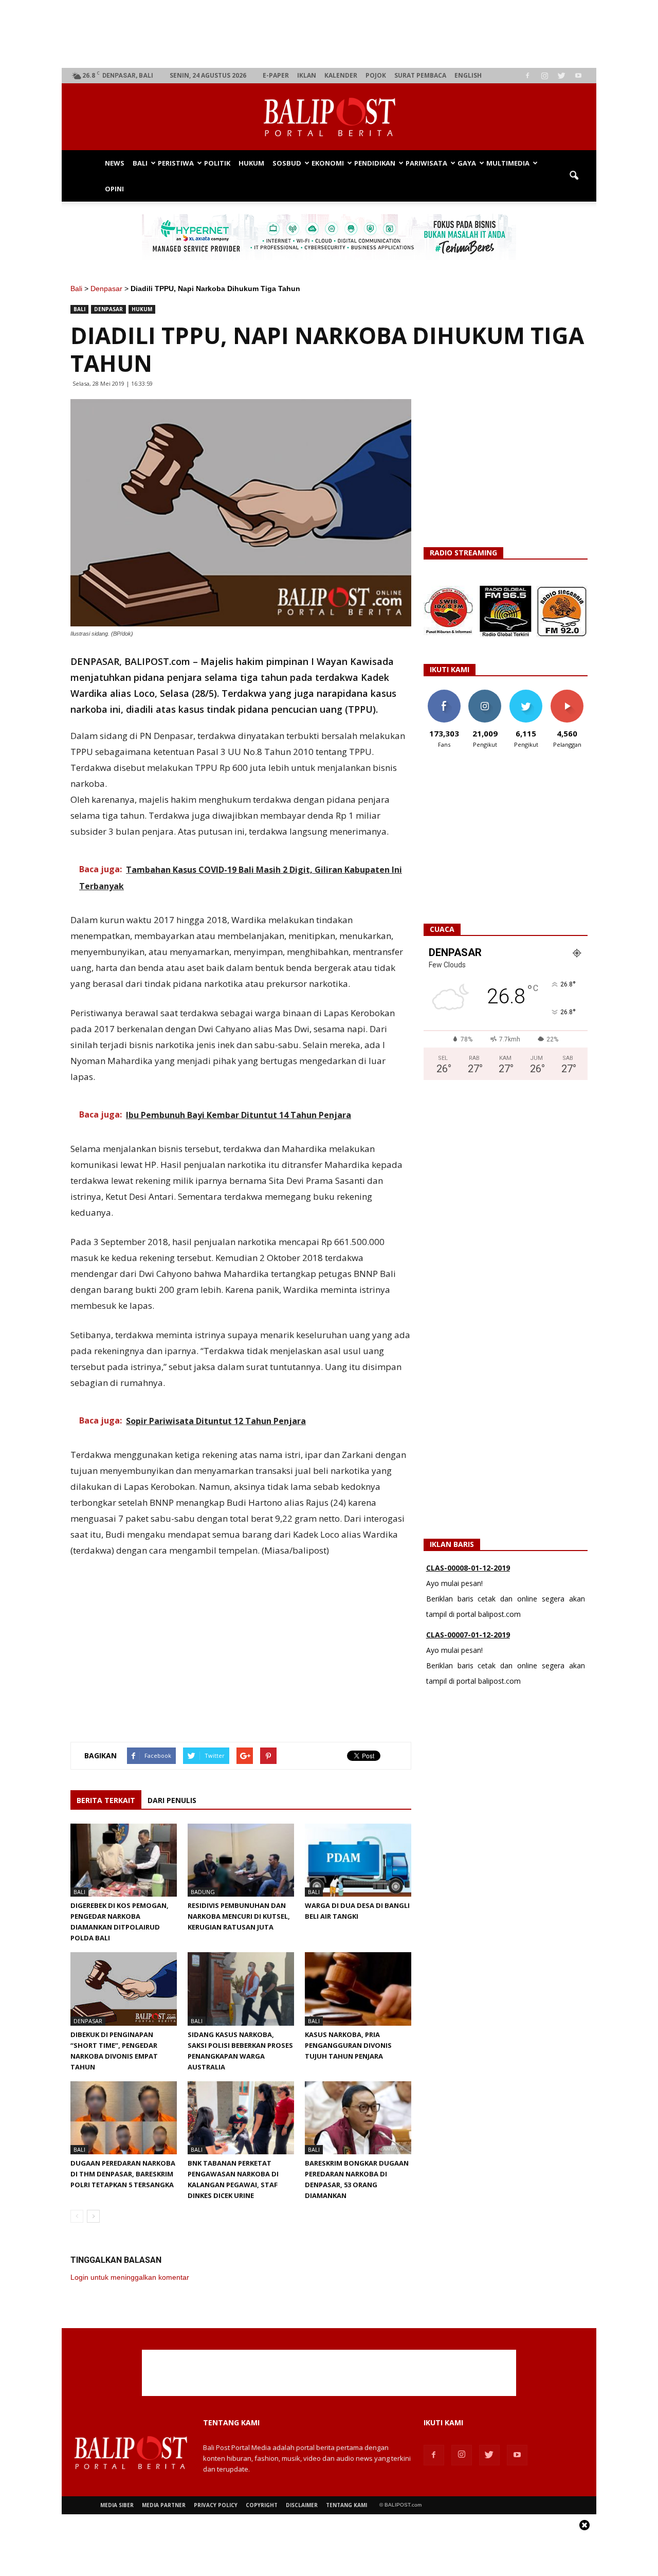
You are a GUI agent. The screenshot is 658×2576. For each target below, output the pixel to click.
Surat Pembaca (420, 75)
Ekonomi (328, 163)
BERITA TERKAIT (106, 1800)
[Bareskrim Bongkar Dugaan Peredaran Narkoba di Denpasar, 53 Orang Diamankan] (358, 2118)
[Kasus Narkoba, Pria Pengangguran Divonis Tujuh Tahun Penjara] (358, 1989)
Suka (444, 693)
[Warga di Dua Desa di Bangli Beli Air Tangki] (358, 1860)
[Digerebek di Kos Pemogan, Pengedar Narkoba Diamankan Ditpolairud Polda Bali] (124, 1860)
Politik (217, 163)
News (115, 163)
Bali (140, 163)
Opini (114, 189)
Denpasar (106, 289)
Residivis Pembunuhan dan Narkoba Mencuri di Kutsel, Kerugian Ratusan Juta (239, 1916)
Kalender (341, 75)
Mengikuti (485, 693)
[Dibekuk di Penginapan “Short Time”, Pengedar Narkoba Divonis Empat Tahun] (124, 1989)
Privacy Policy (216, 2505)
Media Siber (117, 2505)
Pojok (376, 75)
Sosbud (287, 163)
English (468, 75)
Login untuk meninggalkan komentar (130, 2277)
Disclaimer (302, 2505)
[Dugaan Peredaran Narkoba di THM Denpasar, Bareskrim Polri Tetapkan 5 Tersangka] (124, 2118)
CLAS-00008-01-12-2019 (468, 1568)
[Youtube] (578, 76)
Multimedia (508, 163)
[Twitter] (561, 76)
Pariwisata (426, 163)
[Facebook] (527, 76)
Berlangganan (571, 693)
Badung (203, 1892)
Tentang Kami (346, 2505)
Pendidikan (375, 163)
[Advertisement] (329, 34)
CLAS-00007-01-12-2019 (468, 1635)
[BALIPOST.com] (329, 117)
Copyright (262, 2505)
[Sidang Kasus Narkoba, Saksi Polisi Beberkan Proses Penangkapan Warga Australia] (241, 1989)
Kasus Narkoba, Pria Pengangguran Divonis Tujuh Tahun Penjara (348, 2045)
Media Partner (164, 2505)
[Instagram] (544, 76)
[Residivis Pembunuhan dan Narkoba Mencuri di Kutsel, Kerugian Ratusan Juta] (241, 1860)
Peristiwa (176, 163)
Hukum (251, 163)
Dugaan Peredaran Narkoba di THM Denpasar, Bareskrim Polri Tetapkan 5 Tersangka (123, 2174)
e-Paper (276, 75)
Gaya (467, 163)
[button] (574, 176)
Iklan (307, 75)
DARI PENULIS (172, 1800)
